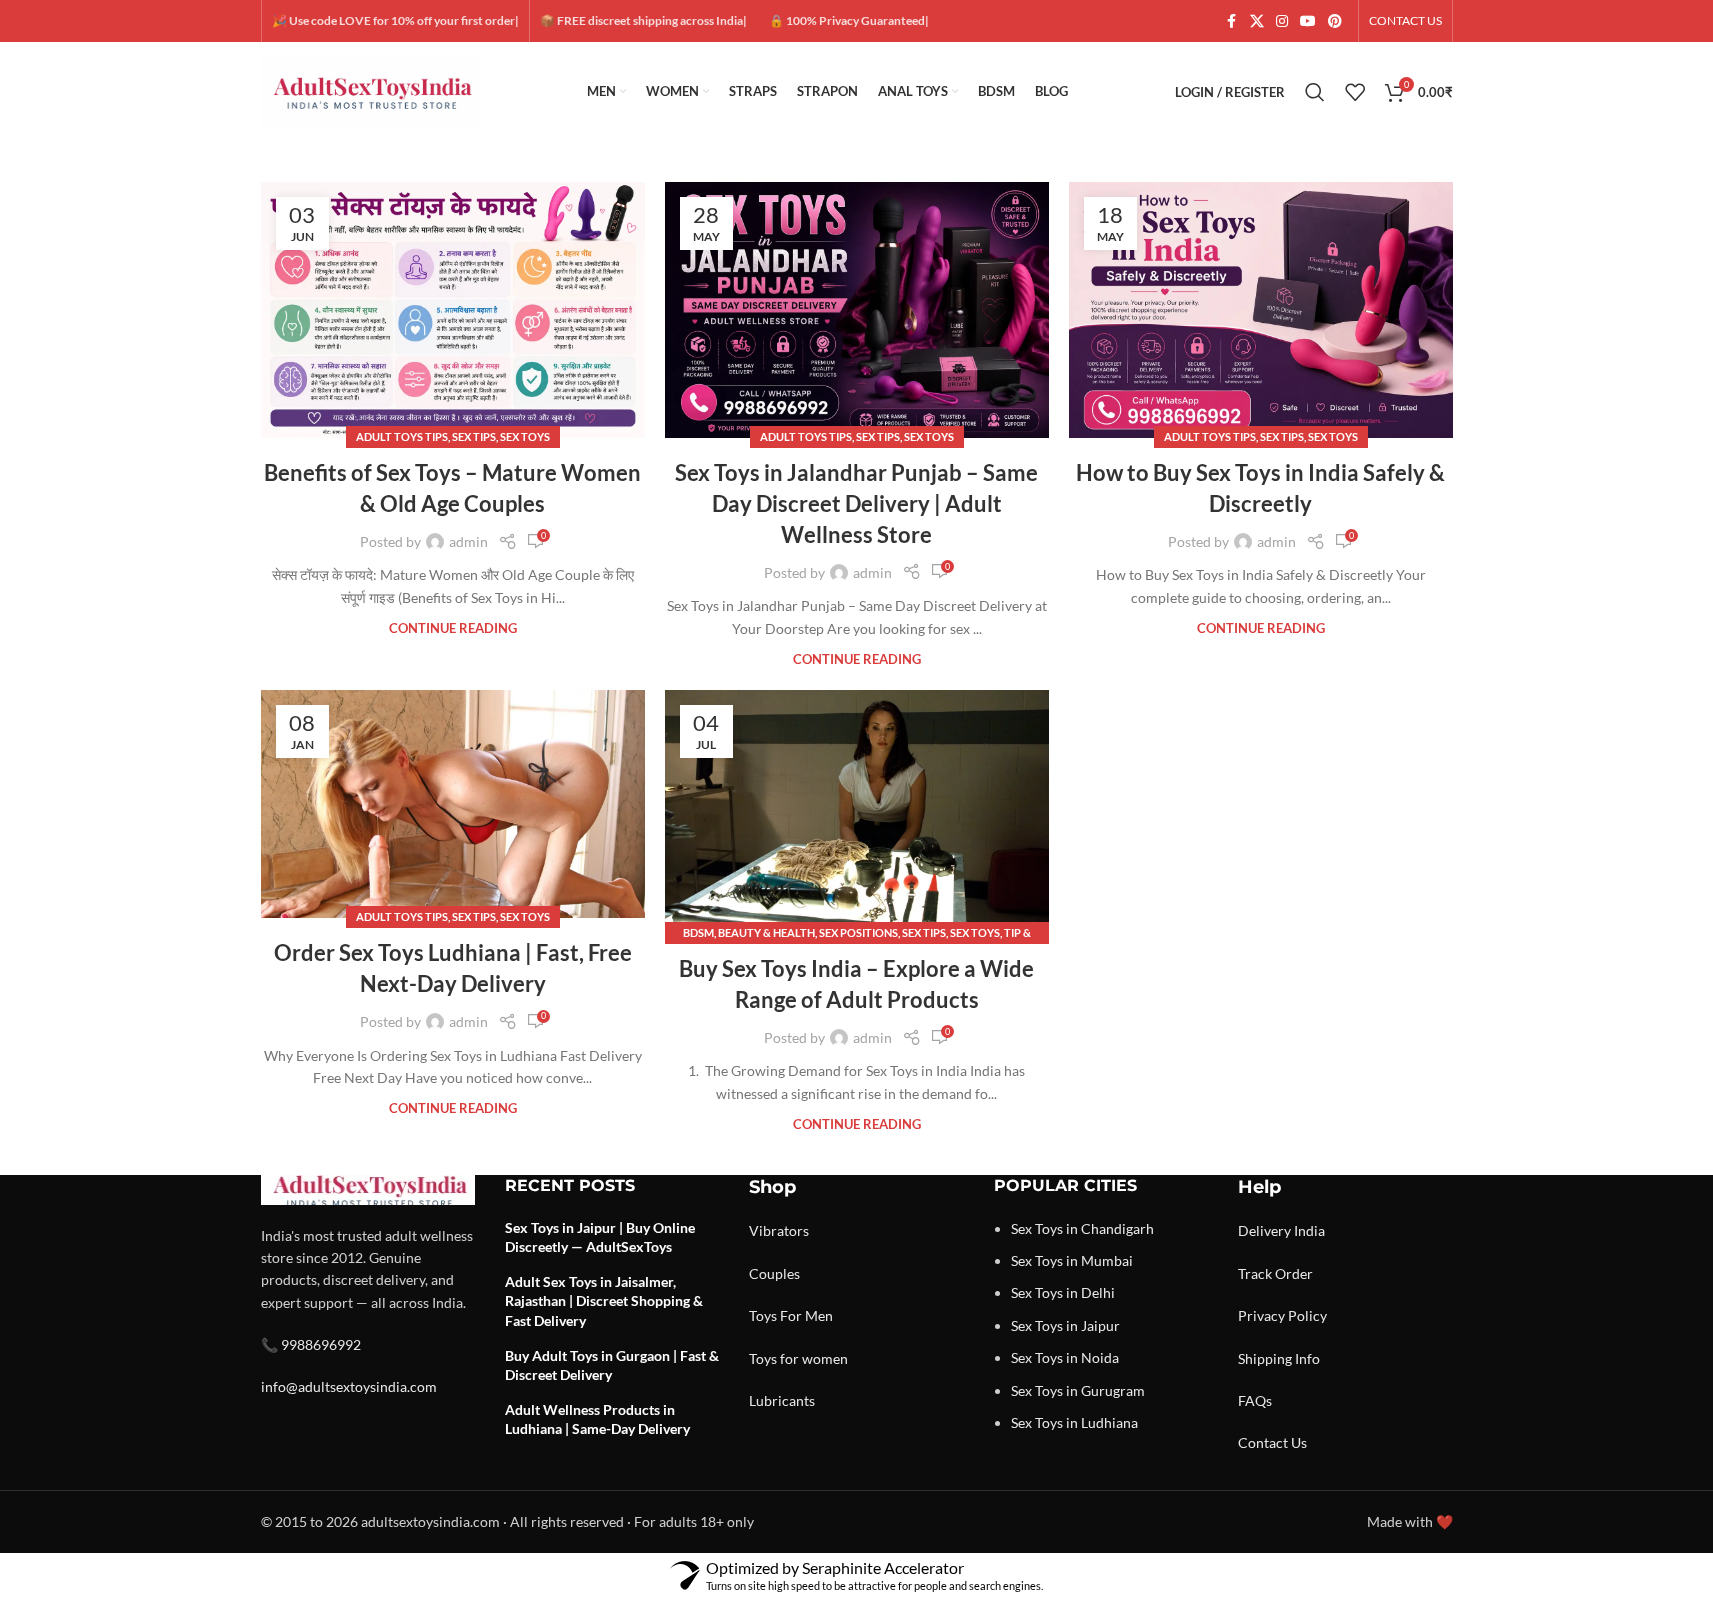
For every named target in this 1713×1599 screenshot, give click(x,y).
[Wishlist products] (1355, 92)
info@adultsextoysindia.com (349, 1386)
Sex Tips (474, 436)
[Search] (1315, 92)
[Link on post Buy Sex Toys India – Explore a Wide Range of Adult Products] (857, 812)
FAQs (1255, 1400)
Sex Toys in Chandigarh (1082, 1228)
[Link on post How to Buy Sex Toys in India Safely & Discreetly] (1261, 310)
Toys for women (798, 1358)
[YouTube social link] (1308, 21)
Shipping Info (1279, 1358)
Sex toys (525, 436)
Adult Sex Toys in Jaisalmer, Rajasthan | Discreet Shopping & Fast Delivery (604, 1301)
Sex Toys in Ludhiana (1074, 1422)
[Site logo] (371, 90)
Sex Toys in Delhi (1063, 1292)
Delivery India (1281, 1230)
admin (468, 541)
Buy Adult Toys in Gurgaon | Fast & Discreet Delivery (612, 1365)
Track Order (1275, 1273)
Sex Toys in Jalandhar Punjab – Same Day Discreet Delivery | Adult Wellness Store (856, 503)
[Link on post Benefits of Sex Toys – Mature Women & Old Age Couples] (453, 310)
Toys (763, 1315)
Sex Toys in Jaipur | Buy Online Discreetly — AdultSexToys (600, 1237)
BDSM (698, 932)
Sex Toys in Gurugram (1078, 1390)
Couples (774, 1273)
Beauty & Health (766, 932)
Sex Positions (858, 932)
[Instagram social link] (1282, 21)
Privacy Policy (1282, 1315)
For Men (806, 1315)
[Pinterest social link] (1335, 21)
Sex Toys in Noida (1065, 1357)
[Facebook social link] (1232, 21)
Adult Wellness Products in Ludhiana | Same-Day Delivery (597, 1419)
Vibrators (779, 1230)
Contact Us (1272, 1442)
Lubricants (782, 1400)
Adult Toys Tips (402, 436)
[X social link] (1257, 21)
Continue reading (453, 628)
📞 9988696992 (311, 1344)
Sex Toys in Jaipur (1065, 1325)
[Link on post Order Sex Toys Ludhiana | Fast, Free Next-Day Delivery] (453, 804)
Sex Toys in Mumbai (1072, 1260)
